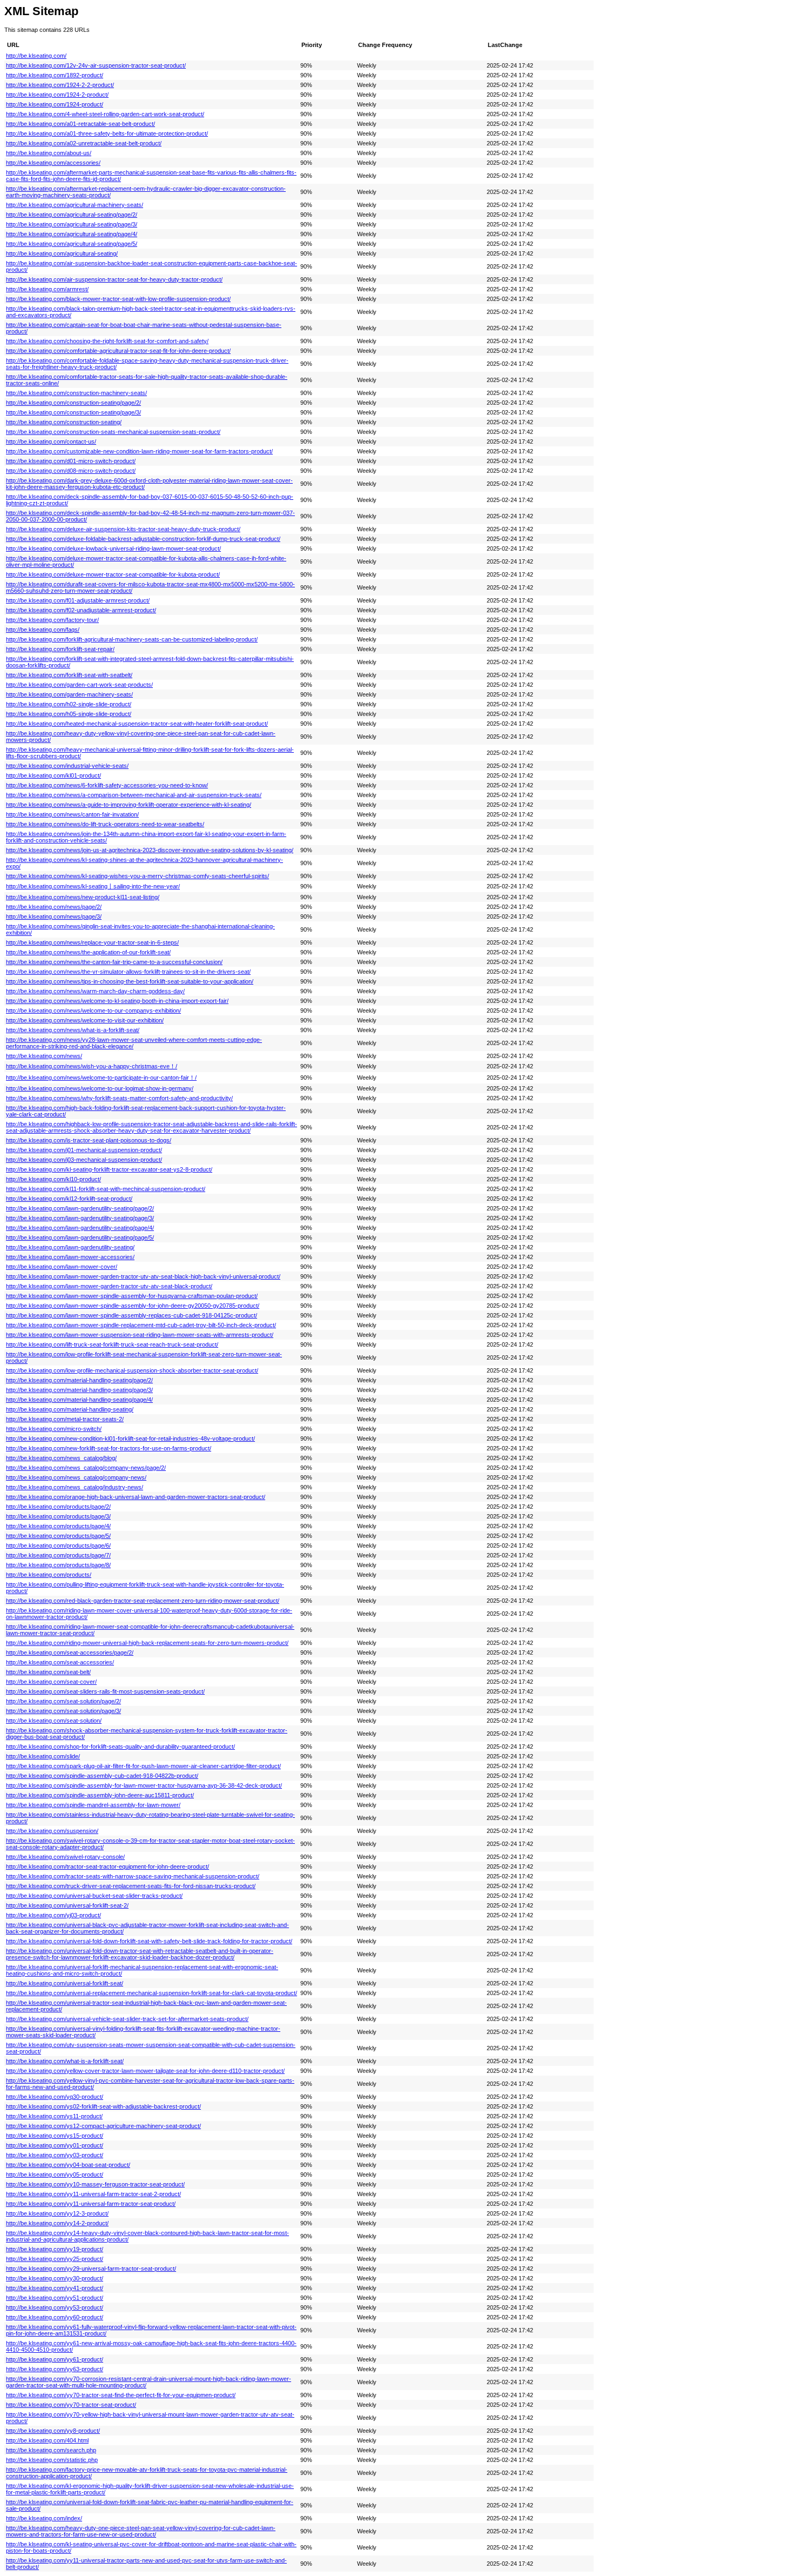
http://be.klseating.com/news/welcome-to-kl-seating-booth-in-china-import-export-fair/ (117, 1001)
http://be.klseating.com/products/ (49, 1575)
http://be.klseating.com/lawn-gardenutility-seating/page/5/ (80, 1237)
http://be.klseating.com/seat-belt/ (48, 1672)
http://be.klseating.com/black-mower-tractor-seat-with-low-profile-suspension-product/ (118, 299)
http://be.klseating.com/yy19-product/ (55, 2249)
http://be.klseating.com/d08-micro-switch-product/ (71, 471)
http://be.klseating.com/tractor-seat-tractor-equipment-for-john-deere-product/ (107, 1866)
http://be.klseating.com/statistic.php (52, 2460)
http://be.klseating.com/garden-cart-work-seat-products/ (79, 685)
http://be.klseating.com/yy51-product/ (55, 2298)
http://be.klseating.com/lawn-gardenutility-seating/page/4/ (80, 1228)
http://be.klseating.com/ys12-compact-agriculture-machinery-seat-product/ (103, 2126)
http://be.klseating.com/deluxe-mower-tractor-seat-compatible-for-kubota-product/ (113, 574)
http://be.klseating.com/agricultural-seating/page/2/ (72, 215)
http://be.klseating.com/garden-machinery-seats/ (69, 694)
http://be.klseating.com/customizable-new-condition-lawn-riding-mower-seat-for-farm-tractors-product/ (139, 451)
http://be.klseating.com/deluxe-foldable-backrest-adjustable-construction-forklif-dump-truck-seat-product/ (143, 539)
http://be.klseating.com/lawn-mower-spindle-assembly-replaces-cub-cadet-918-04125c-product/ (132, 1315)
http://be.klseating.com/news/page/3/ (54, 916)
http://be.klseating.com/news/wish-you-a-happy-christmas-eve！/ (92, 1066)
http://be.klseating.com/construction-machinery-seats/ (76, 393)
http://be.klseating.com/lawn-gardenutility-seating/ (70, 1247)
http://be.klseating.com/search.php (51, 2450)
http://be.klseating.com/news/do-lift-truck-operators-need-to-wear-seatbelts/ (105, 824)
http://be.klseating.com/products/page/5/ (58, 1536)
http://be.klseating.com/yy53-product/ (55, 2307)
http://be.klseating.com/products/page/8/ (58, 1565)
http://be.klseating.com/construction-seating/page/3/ (73, 412)
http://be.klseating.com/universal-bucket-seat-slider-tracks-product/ (94, 1896)
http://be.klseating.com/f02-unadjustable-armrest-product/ (81, 610)
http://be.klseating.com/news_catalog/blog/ (61, 1458)
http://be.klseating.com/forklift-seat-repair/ (60, 649)
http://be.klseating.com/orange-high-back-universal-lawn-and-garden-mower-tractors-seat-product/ (136, 1497)
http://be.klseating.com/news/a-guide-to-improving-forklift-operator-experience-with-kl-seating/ (129, 805)
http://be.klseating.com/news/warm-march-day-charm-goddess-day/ (95, 991)
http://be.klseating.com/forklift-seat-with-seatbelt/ (69, 675)
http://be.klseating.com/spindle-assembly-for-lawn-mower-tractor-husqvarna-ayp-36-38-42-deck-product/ (144, 1785)
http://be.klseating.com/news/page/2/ (54, 907)
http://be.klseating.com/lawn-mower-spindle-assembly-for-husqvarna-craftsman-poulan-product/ (132, 1296)
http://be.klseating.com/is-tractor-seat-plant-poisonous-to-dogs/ (89, 1140)
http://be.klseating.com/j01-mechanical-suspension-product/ (84, 1150)
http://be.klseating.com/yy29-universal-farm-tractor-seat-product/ (91, 2269)
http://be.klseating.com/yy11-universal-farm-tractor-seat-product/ (91, 2204)
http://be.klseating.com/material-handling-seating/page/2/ (79, 1380)
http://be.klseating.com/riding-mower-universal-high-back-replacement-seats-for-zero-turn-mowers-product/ (147, 1643)
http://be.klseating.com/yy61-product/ (55, 2359)
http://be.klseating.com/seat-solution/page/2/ (63, 1701)
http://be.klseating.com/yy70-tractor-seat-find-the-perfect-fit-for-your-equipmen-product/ (121, 2395)
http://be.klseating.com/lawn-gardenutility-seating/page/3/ (80, 1218)
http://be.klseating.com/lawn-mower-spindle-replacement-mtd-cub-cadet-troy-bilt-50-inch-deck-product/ (141, 1325)
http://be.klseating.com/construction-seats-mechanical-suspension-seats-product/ (113, 432)
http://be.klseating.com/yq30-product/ (55, 2097)
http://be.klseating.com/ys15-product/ (55, 2136)
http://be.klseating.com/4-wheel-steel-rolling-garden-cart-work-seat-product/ (105, 114)
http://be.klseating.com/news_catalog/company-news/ (76, 1477)
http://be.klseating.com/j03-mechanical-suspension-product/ (84, 1160)
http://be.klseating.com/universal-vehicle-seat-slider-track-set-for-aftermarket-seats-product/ (127, 2019)
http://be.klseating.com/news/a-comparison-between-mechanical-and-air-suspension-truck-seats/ (134, 795)
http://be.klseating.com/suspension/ (52, 1831)
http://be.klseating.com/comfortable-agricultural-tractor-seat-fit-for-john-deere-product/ (118, 351)
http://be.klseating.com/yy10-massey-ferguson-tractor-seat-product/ (95, 2184)
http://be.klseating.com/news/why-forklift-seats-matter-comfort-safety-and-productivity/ (119, 1098)
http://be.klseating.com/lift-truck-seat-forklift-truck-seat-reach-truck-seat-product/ (112, 1344)
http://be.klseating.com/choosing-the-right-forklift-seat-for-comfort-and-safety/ (107, 341)
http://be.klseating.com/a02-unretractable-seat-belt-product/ (84, 143)
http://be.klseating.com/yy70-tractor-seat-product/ (71, 2405)
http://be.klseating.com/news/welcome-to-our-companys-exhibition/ (93, 1011)
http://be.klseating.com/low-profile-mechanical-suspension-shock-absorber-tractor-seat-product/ (132, 1370)
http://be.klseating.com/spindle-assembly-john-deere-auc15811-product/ (100, 1795)
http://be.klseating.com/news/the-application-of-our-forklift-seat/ (88, 952)
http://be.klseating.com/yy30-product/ (55, 2278)
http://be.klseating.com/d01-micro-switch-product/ (71, 461)
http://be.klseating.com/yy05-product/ (55, 2174)
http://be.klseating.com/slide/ (43, 1756)
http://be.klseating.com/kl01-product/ (53, 775)
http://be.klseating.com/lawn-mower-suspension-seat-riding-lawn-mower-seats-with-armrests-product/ (140, 1335)
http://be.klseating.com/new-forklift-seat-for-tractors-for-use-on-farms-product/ (109, 1448)
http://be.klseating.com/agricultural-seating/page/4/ (72, 234)
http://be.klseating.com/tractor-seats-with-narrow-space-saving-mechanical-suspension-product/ (133, 1876)
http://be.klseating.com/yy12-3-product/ (57, 2213)
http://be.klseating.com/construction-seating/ (64, 422)
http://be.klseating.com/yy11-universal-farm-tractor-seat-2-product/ (93, 2194)
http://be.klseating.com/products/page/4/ (58, 1526)
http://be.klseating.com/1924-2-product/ (57, 95)
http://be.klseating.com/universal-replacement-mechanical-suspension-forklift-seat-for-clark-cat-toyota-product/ (152, 1993)
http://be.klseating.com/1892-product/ (55, 75)
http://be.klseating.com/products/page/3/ (58, 1516)
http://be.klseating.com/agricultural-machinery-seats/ (75, 205)
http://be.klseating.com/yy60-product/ (55, 2317)
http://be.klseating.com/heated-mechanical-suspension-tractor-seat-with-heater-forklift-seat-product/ (137, 724)
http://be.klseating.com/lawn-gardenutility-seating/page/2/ (80, 1208)
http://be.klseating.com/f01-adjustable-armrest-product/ (78, 600)
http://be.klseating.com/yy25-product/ (55, 2259)
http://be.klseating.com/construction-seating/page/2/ (73, 403)
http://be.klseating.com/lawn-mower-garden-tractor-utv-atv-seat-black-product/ (109, 1286)
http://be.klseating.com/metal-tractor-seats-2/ (65, 1419)
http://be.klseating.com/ (36, 56)
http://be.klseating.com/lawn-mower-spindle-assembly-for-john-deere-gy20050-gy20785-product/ (133, 1306)
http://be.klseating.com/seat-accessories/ (60, 1662)
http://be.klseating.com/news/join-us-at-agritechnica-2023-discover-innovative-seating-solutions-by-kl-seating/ (150, 850)
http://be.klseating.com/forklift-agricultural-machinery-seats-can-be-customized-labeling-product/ (132, 639)
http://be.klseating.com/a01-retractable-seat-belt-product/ (80, 124)
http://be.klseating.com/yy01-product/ (55, 2145)
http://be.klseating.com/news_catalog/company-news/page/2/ (86, 1468)
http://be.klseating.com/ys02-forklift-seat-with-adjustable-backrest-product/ (103, 2106)
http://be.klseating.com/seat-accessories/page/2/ (70, 1652)
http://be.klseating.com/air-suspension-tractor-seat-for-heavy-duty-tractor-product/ (114, 279)
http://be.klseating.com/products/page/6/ (58, 1545)
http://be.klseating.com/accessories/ (53, 163)
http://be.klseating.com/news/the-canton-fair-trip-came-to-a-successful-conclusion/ (114, 962)
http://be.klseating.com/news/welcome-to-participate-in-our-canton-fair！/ (101, 1078)
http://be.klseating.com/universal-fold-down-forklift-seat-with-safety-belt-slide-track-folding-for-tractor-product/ (149, 1941)
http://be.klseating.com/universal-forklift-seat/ (65, 1983)
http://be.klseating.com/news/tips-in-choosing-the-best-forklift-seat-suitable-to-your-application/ (130, 981)
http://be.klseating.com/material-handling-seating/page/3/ (79, 1390)
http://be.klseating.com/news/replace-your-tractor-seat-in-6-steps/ (92, 942)
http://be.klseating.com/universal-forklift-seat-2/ (67, 1905)
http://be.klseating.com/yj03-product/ (53, 1915)
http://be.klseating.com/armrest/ (47, 289)
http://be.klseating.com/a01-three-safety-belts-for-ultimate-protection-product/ (107, 133)
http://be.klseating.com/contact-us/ (51, 441)
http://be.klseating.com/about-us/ (49, 153)
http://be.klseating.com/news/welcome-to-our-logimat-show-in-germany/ (100, 1088)
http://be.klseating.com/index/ (44, 2518)
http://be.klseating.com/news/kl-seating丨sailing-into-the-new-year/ (93, 886)
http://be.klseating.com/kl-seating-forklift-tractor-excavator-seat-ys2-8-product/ (109, 1169)
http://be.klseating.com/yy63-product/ (55, 2369)
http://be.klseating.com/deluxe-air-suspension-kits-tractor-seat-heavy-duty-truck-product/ (123, 529)
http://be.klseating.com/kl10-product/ (53, 1179)
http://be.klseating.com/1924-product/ (55, 104)
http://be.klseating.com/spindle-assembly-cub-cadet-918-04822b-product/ (102, 1776)
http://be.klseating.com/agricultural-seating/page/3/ (72, 224)
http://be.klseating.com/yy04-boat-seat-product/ (68, 2165)
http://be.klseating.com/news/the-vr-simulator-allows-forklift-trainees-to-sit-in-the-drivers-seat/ (128, 972)
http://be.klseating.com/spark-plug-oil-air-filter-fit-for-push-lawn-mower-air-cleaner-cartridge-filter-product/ (143, 1766)
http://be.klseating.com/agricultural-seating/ (62, 253)
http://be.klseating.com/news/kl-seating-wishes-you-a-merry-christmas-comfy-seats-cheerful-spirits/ (137, 876)
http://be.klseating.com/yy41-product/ (55, 2288)
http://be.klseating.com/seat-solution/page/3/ (63, 1711)
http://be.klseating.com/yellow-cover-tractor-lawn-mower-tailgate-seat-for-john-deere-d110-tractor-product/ (145, 2071)
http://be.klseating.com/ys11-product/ (54, 2116)
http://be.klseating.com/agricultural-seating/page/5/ (72, 244)
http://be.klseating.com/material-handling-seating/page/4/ (79, 1400)
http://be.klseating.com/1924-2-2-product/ (60, 85)
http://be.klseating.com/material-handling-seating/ (70, 1409)
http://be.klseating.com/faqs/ (43, 630)
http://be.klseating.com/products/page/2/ (58, 1507)
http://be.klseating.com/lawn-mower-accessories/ (70, 1257)
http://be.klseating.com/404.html (47, 2440)
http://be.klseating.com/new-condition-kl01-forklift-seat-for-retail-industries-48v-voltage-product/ (130, 1438)
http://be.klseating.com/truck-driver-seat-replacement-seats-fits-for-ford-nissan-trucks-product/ (131, 1886)
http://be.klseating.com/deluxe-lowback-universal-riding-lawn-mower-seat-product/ (113, 548)
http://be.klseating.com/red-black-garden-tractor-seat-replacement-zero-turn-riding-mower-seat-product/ (143, 1601)
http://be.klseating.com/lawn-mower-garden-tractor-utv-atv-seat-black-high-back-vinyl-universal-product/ (143, 1276)
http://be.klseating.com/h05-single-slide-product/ (69, 714)
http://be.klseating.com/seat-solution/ (54, 1721)
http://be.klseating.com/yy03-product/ (55, 2155)
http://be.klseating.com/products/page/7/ (58, 1555)
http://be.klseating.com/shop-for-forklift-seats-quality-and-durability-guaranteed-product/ (120, 1747)
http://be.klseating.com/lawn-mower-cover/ (62, 1267)
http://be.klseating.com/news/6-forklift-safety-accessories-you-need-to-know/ (107, 785)
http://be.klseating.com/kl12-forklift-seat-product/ (69, 1199)
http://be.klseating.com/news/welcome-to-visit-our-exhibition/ (85, 1020)
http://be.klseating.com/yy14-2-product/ (57, 2223)
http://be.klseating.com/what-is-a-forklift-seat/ (65, 2061)
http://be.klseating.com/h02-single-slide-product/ (69, 704)
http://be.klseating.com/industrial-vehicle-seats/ (67, 766)
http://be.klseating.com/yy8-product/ (53, 2431)
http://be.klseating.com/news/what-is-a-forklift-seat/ (73, 1030)
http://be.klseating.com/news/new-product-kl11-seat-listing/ (83, 897)
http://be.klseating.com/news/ (44, 1056)
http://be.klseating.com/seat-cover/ (51, 1682)
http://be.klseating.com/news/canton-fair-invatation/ (72, 814)
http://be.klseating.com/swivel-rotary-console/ (65, 1857)
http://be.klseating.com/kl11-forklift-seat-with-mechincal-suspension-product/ (106, 1189)
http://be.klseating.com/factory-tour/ (52, 620)
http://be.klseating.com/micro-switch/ (54, 1429)
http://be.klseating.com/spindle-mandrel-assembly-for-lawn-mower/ (93, 1805)
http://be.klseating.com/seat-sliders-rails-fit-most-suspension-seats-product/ (105, 1691)
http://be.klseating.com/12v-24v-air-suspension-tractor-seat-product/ (96, 65)
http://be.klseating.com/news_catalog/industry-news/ (75, 1487)
